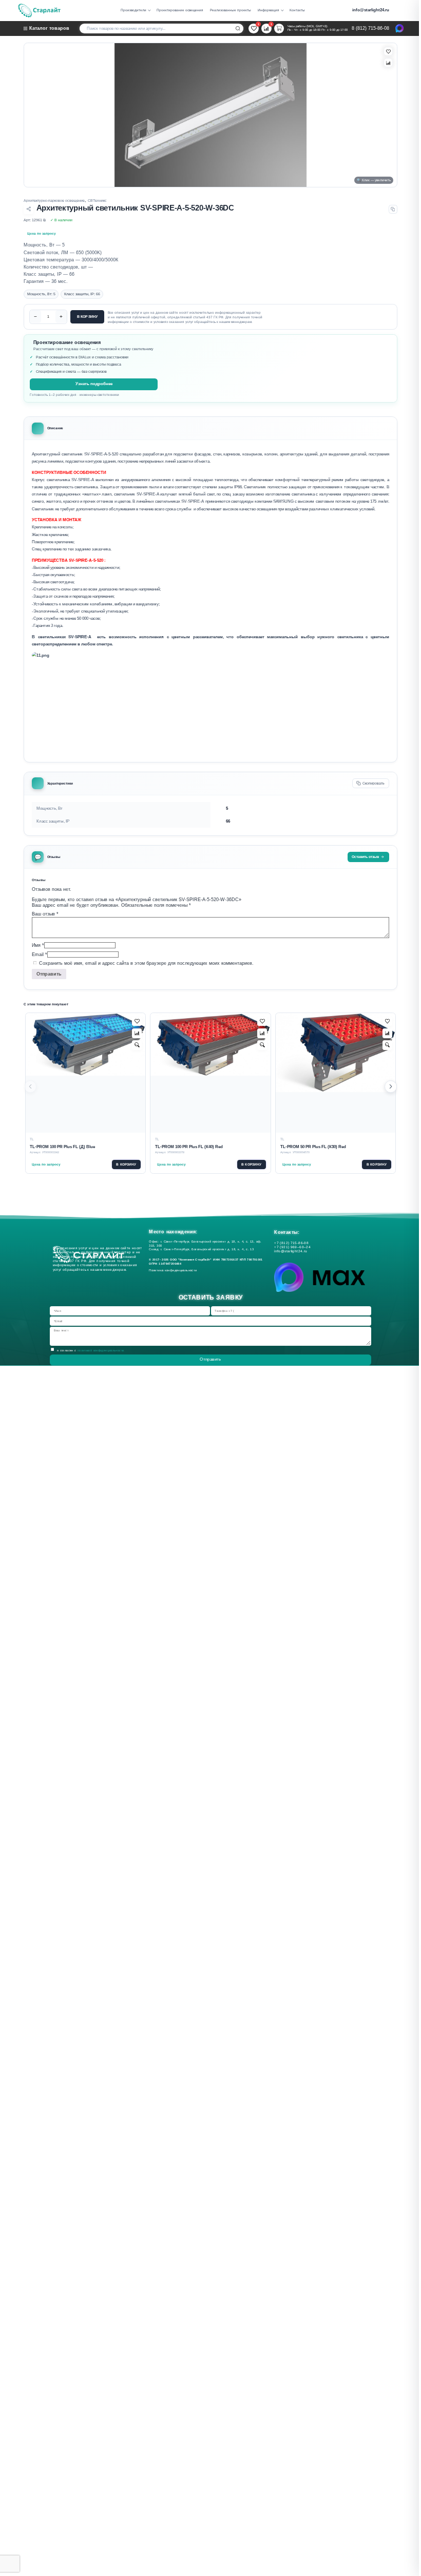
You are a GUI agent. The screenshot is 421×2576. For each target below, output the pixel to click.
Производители (133, 10)
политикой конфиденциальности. (101, 1350)
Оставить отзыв (365, 857)
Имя (38, 945)
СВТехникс (97, 201)
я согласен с (91, 1350)
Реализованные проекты (231, 10)
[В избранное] (388, 51)
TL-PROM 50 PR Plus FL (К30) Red (313, 1147)
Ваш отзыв (45, 914)
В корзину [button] (126, 1164)
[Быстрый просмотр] (137, 1045)
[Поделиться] (28, 209)
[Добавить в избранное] (137, 1022)
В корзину (87, 317)
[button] (391, 1087)
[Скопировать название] (393, 209)
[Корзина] (279, 28)
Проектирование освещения (180, 10)
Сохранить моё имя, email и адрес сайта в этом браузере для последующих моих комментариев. (146, 963)
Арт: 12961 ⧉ (35, 220)
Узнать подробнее (94, 384)
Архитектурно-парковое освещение (54, 201)
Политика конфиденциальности (174, 1270)
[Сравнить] (388, 63)
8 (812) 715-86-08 (370, 28)
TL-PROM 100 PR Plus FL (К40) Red (189, 1147)
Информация (269, 10)
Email (40, 954)
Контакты (297, 10)
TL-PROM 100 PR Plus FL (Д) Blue (62, 1147)
